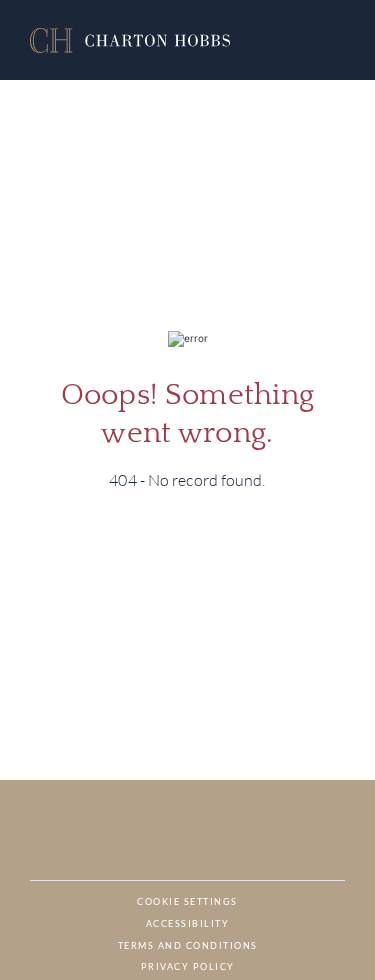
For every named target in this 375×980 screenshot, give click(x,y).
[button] (130, 40)
